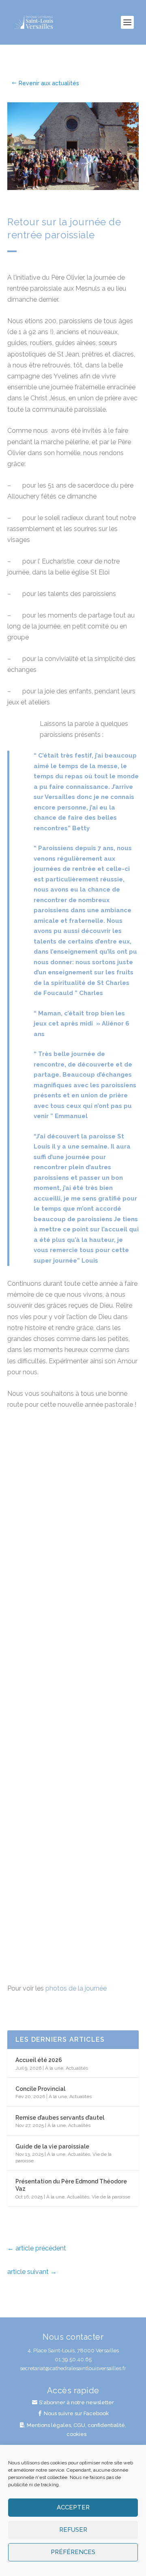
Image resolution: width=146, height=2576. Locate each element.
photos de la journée (76, 1988)
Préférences (73, 2552)
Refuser (73, 2530)
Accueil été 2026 (39, 2060)
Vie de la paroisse (111, 2197)
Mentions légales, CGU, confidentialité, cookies (76, 2430)
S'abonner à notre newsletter (76, 2402)
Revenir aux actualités (49, 83)
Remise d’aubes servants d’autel (60, 2118)
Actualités (77, 2068)
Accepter (73, 2507)
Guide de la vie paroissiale (52, 2146)
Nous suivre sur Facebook (76, 2413)
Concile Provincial (40, 2089)
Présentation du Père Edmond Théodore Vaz (71, 2185)
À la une (54, 2068)
